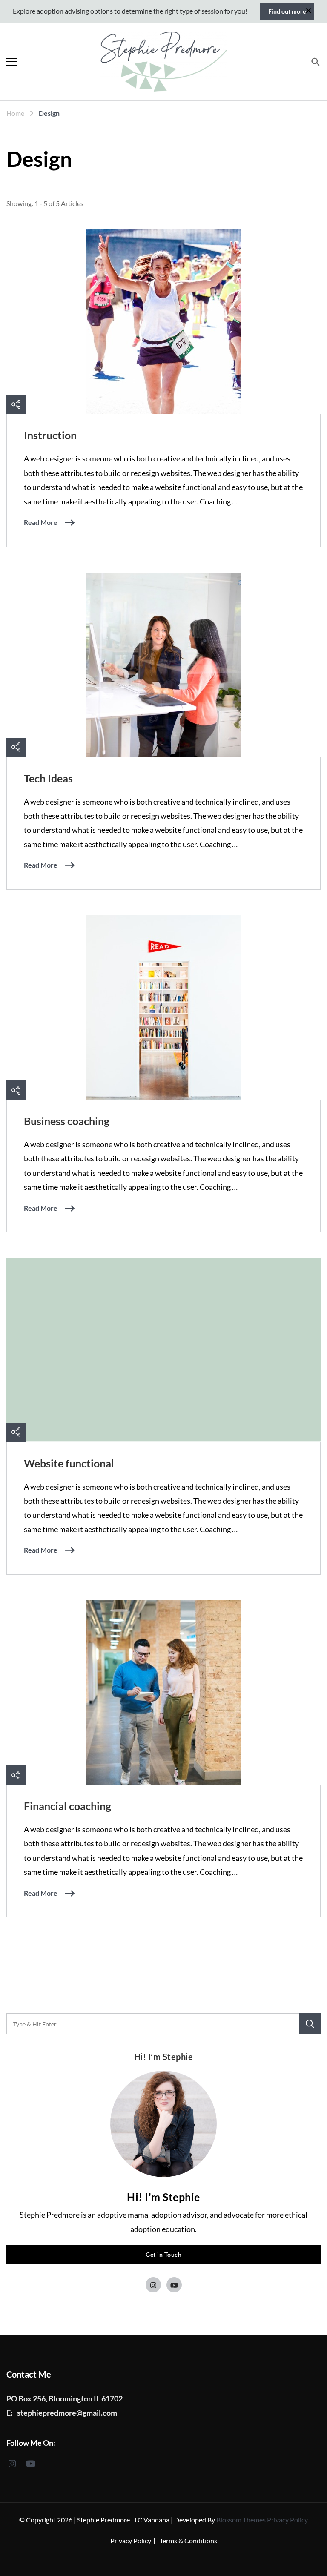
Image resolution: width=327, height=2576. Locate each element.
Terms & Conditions (188, 2540)
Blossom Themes (241, 2520)
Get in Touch (163, 2254)
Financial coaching (67, 1806)
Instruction (50, 435)
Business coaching (67, 1121)
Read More (41, 522)
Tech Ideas (48, 778)
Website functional (69, 1463)
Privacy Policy (287, 2520)
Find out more (287, 11)
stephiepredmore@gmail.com (67, 2413)
